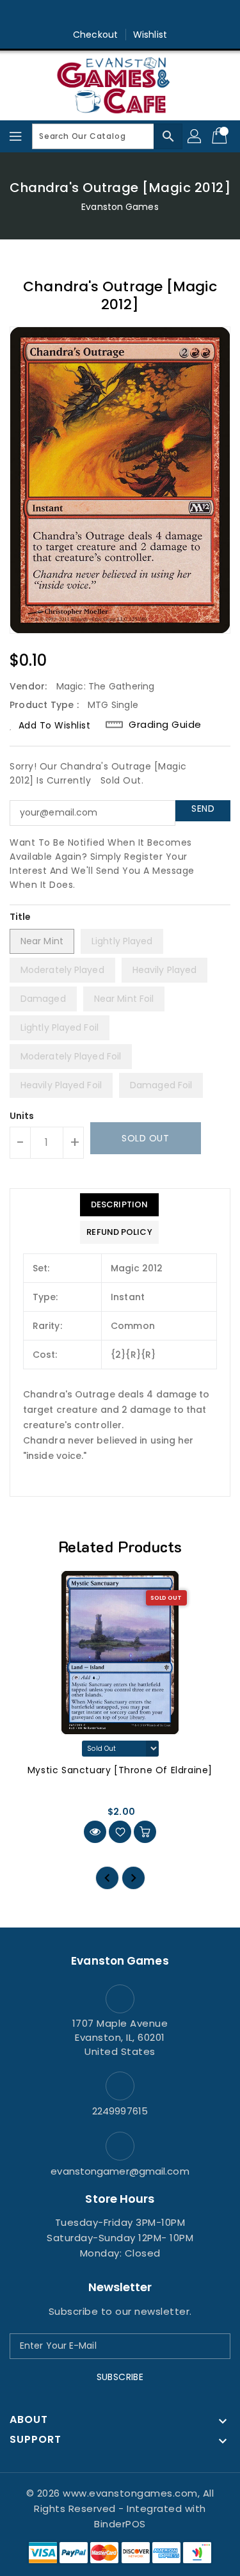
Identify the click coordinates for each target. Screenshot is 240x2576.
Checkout (95, 35)
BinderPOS (120, 2524)
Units (22, 1116)
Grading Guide (165, 725)
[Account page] (195, 136)
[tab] (119, 1205)
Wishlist (150, 35)
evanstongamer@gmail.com (120, 2171)
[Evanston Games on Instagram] (120, 15)
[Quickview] (95, 1832)
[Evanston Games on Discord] (145, 15)
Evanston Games (120, 207)
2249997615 (120, 2111)
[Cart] (221, 136)
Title (20, 917)
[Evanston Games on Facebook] (95, 15)
